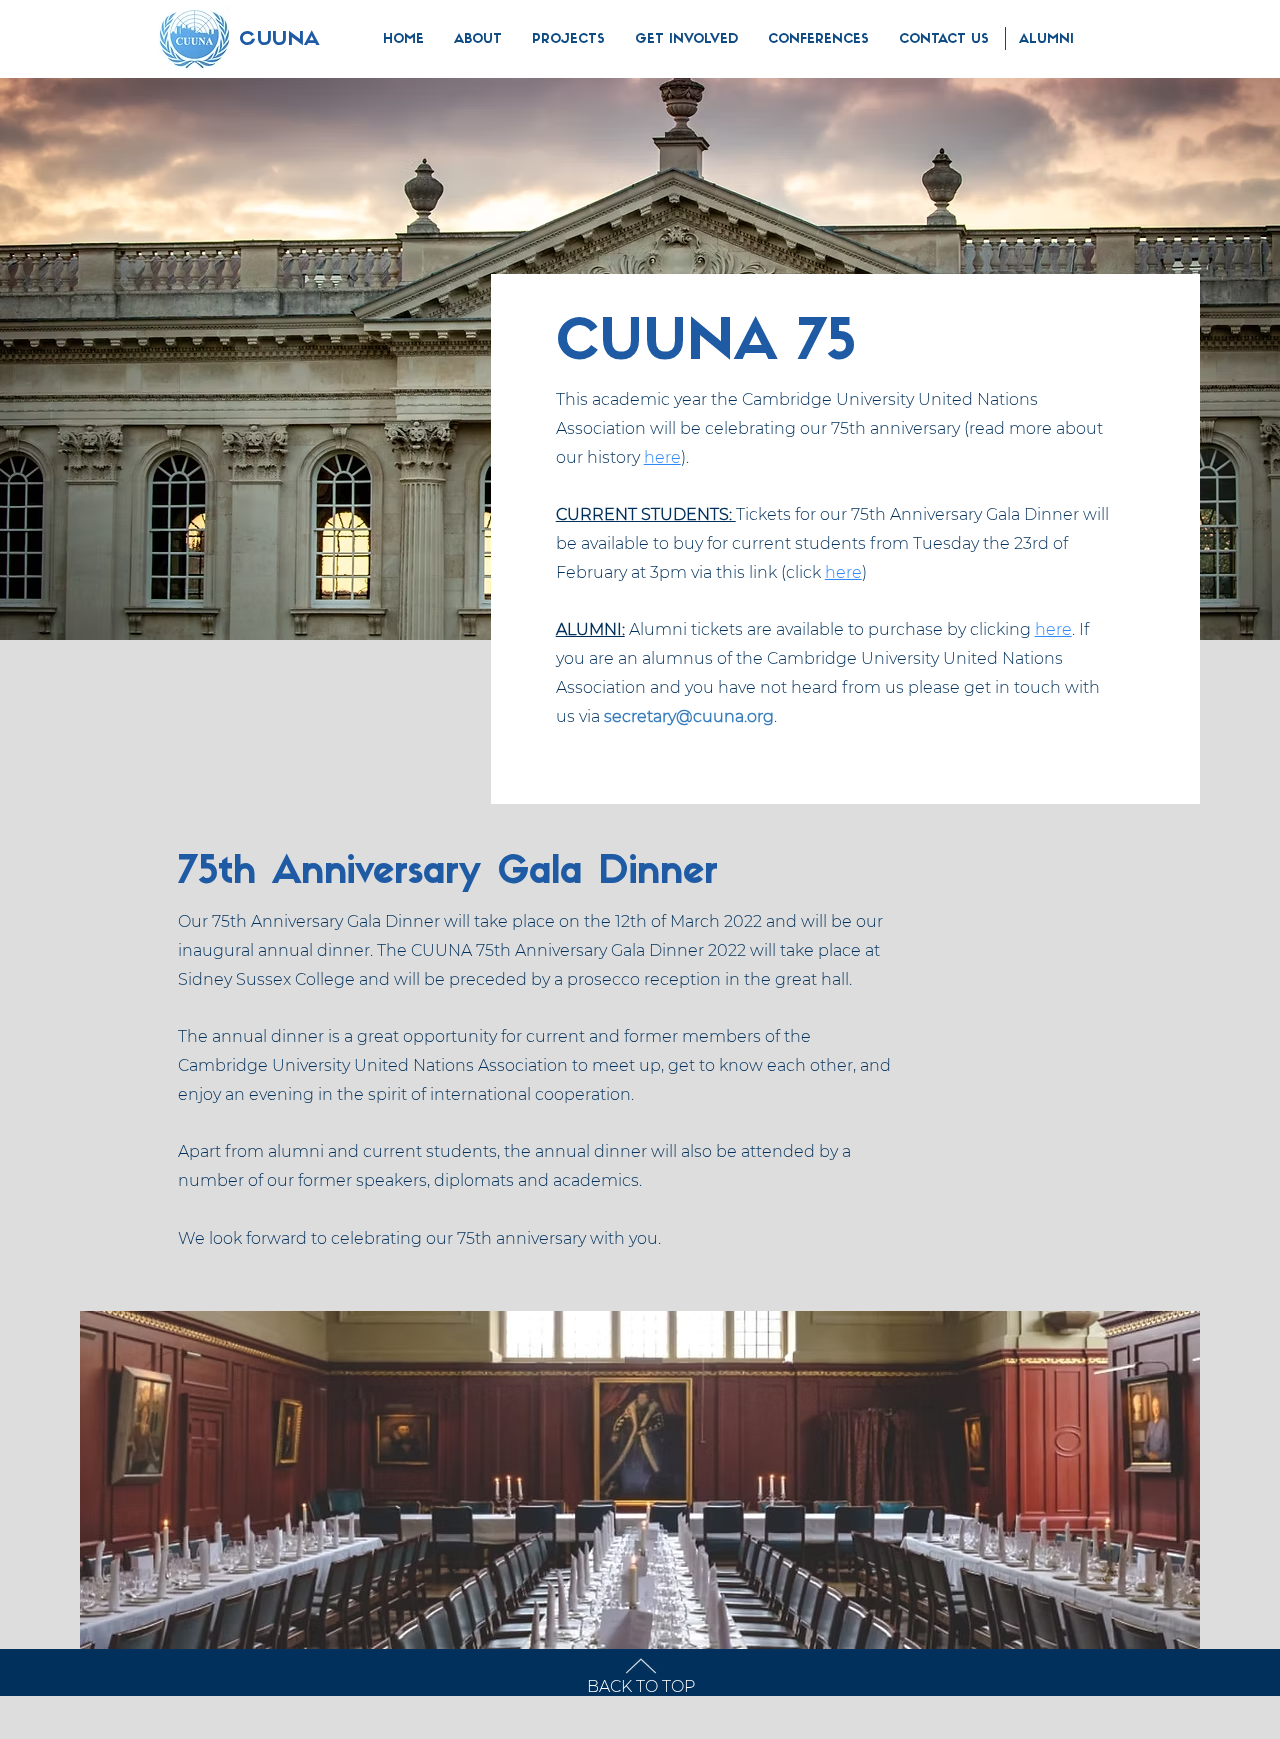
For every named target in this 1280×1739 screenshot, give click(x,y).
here (662, 457)
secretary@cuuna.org (689, 716)
